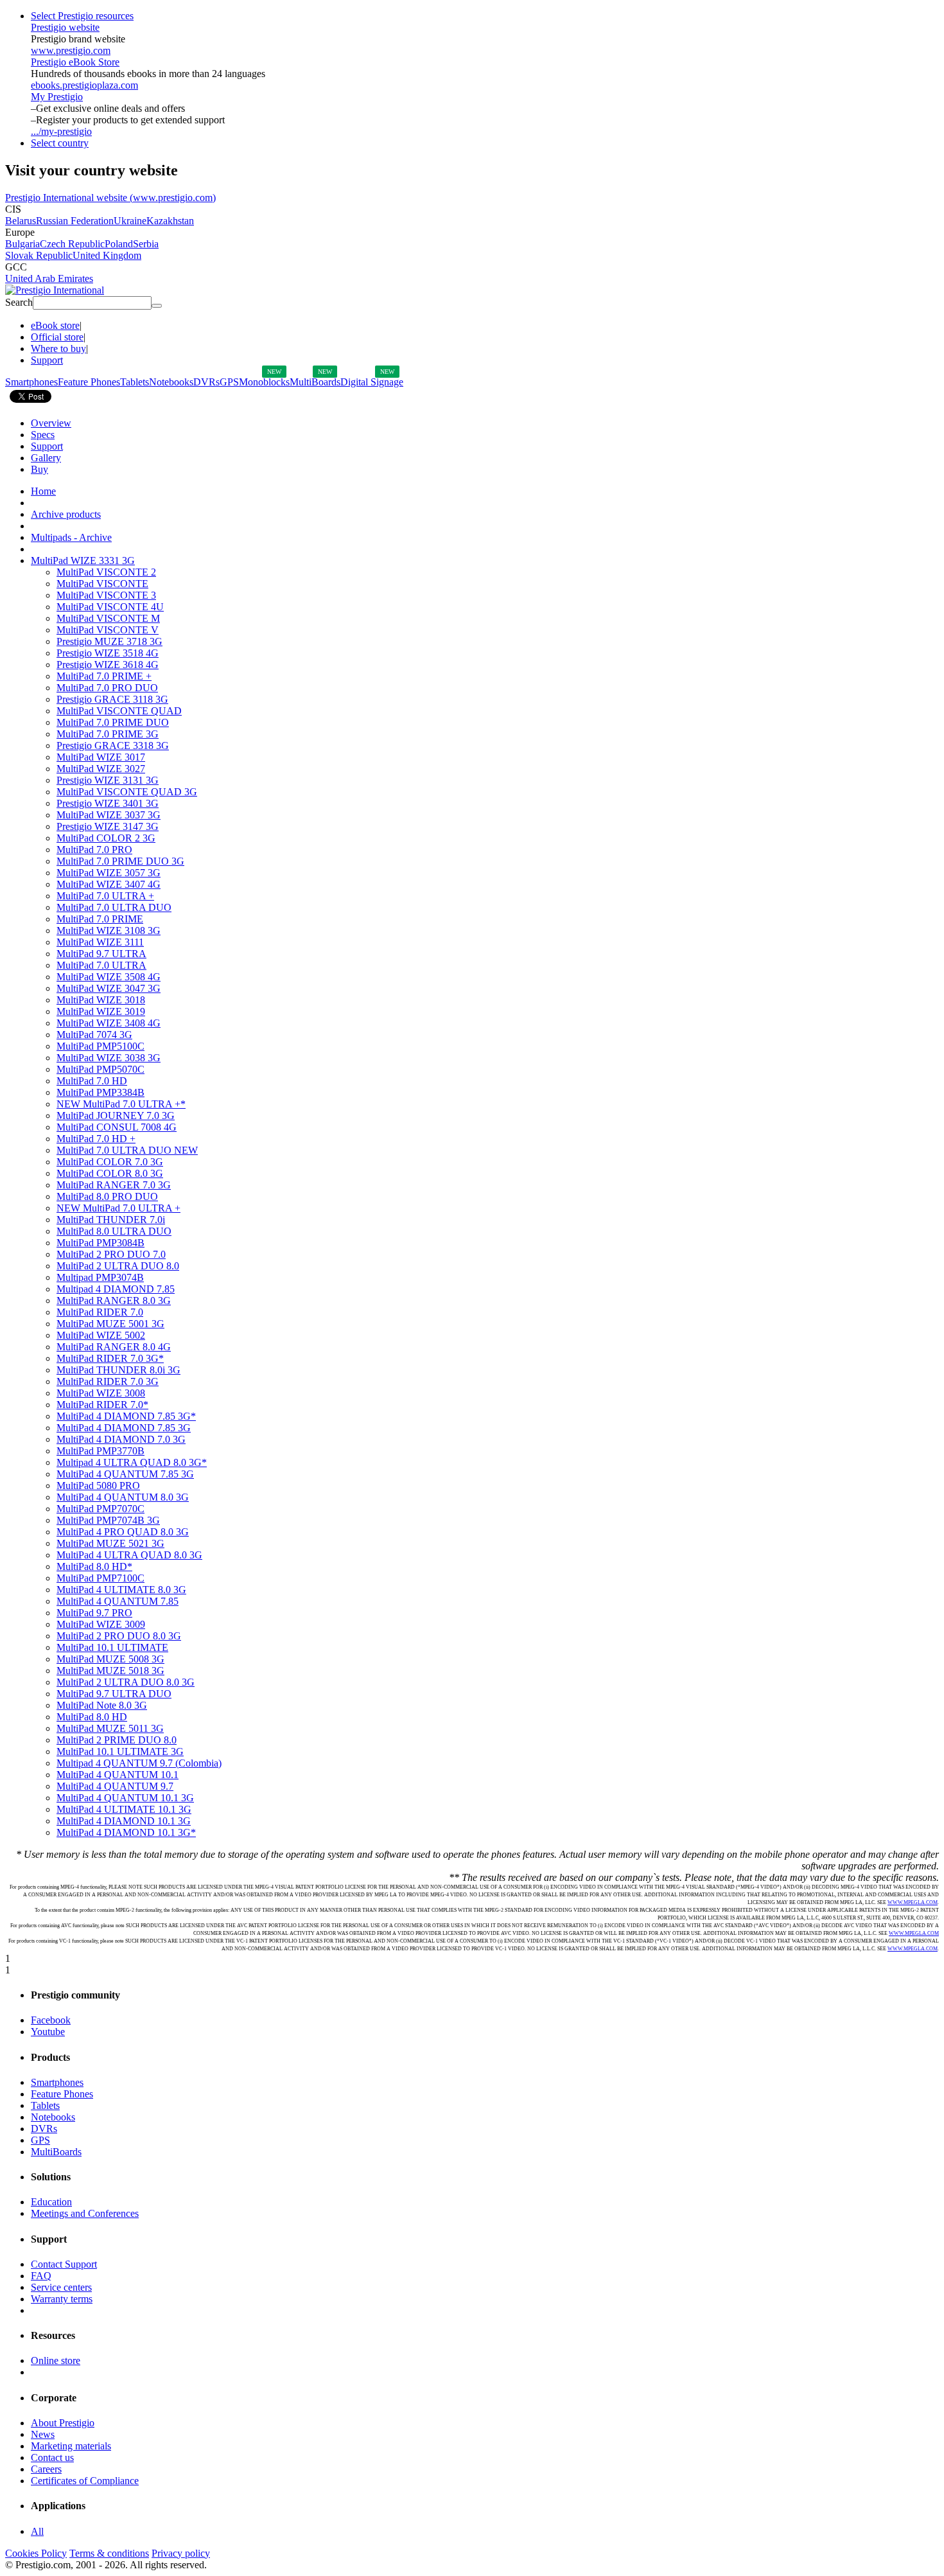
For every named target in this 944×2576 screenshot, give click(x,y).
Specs (43, 435)
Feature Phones (89, 382)
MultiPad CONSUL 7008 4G (117, 1127)
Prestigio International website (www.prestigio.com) (110, 198)
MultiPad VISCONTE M (108, 618)
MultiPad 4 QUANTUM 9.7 (115, 1786)
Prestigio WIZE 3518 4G (108, 653)
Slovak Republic (39, 255)
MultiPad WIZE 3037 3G (109, 815)
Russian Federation (75, 221)
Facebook (51, 2020)
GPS (229, 382)
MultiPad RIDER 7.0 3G (108, 1381)
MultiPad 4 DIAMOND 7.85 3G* (126, 1416)
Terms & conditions (109, 2553)
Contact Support (64, 2264)
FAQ (41, 2276)
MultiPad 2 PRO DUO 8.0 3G (119, 1636)
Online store (56, 2360)
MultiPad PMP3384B (101, 1092)
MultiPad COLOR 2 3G (106, 838)
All (37, 2531)
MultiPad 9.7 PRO (94, 1613)
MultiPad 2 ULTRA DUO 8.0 (118, 1266)
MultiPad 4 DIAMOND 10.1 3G (124, 1821)
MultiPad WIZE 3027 (101, 769)
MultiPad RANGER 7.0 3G (114, 1185)
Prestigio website (65, 27)
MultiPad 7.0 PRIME (100, 919)
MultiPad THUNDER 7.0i (111, 1220)
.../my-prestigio (61, 131)
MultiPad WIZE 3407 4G (109, 884)
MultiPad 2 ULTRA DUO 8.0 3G (126, 1682)
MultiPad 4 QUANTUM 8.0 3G (123, 1497)
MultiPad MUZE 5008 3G (110, 1659)
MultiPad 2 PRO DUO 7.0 (111, 1254)
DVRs (206, 382)
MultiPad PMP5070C (101, 1069)
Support (47, 360)
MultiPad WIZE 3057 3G (109, 873)
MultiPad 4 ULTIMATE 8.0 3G (121, 1590)
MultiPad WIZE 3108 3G (109, 931)
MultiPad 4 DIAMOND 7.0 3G (121, 1439)
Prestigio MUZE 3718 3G (109, 641)
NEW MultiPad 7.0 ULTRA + (118, 1208)
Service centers (61, 2287)
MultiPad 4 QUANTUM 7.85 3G (125, 1474)
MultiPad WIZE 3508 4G (109, 977)
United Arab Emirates (49, 278)
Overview (51, 423)
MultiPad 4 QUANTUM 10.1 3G (125, 1798)
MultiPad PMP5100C (101, 1046)
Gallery (46, 458)
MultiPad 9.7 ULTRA (101, 954)
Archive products (66, 514)
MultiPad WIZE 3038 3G (109, 1058)
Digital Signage (372, 382)
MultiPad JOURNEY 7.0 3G (116, 1116)
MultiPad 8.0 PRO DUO (107, 1196)
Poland (119, 244)
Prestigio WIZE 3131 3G (108, 780)
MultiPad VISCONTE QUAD (119, 711)
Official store (57, 337)
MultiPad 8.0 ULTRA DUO (114, 1231)
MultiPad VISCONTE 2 (106, 572)
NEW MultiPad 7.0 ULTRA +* (121, 1104)
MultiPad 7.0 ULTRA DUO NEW (127, 1150)
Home (43, 491)
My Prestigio (57, 97)
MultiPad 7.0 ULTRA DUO (114, 907)
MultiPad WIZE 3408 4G (109, 1023)
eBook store (55, 325)
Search (19, 302)
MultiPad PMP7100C (101, 1578)
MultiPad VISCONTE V (108, 630)
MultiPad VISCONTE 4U (110, 607)
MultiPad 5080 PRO (98, 1486)
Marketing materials (71, 2446)
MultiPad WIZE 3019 (101, 1011)
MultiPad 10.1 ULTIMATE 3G (120, 1751)
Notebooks (171, 382)
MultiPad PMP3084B (101, 1243)
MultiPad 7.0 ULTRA (101, 965)
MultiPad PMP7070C (101, 1509)
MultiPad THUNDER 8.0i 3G (118, 1370)
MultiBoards (315, 382)
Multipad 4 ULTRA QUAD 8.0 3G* (132, 1462)
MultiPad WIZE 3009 (101, 1624)
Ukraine (130, 221)
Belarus (21, 221)
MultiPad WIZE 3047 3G (109, 988)
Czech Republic (72, 244)
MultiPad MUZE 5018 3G (110, 1671)
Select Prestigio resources (82, 16)
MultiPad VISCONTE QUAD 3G (127, 792)
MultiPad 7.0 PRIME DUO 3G (120, 861)
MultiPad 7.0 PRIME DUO (113, 722)
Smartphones (31, 382)
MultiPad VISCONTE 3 (106, 595)
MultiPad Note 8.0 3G (102, 1705)
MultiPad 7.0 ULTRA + (105, 896)
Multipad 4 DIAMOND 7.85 (116, 1289)
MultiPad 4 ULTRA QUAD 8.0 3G (129, 1555)
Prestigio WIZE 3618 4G (108, 665)
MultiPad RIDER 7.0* (102, 1405)
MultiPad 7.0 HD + (96, 1139)
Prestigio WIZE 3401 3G (108, 803)
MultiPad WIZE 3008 (101, 1393)
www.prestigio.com (71, 50)
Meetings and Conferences (85, 2213)
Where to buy (58, 348)
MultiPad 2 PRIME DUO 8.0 (117, 1740)
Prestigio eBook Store (75, 62)
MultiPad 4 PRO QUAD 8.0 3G (123, 1532)
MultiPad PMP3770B (101, 1451)
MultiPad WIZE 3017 (101, 757)
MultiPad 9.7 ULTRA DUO (114, 1694)
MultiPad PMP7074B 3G (108, 1520)
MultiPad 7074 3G (94, 1035)
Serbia (146, 244)
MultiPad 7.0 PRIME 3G (108, 734)
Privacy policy (181, 2553)
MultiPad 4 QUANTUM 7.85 (118, 1601)
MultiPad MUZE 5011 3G (110, 1728)
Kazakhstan (170, 221)
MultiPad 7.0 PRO (94, 850)
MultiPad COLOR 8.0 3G (110, 1173)
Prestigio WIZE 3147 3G (108, 826)
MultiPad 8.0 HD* (94, 1566)
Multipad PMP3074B (100, 1277)
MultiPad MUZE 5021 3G (110, 1543)
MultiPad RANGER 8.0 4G (114, 1347)
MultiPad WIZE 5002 (101, 1335)
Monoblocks (264, 382)
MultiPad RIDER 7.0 (100, 1312)
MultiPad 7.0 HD (92, 1081)
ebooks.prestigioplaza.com (84, 85)
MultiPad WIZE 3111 (100, 942)
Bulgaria (22, 244)
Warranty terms (62, 2299)
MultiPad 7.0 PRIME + (104, 676)
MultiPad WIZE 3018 (101, 1000)
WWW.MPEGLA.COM (913, 1902)
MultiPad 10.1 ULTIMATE (112, 1647)
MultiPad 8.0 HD (92, 1717)
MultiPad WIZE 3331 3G (83, 560)
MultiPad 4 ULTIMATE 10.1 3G (124, 1809)
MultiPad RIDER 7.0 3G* (110, 1358)
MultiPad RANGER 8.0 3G (114, 1301)
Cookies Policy (36, 2553)
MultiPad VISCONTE (102, 584)
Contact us (52, 2457)
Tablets (135, 382)
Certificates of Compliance (85, 2481)
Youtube (48, 2032)
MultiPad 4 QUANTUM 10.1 (118, 1775)
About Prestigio (63, 2423)
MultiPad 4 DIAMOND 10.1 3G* (126, 1832)
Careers (46, 2469)
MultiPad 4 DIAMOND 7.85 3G (124, 1428)
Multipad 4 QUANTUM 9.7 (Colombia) (139, 1763)
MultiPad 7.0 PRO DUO (107, 688)
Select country (60, 143)
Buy (39, 469)
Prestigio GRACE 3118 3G (112, 699)
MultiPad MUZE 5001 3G (110, 1324)
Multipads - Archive (71, 537)
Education (51, 2202)
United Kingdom (107, 255)
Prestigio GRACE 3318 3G (113, 745)
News (43, 2434)
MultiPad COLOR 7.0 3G (110, 1162)
